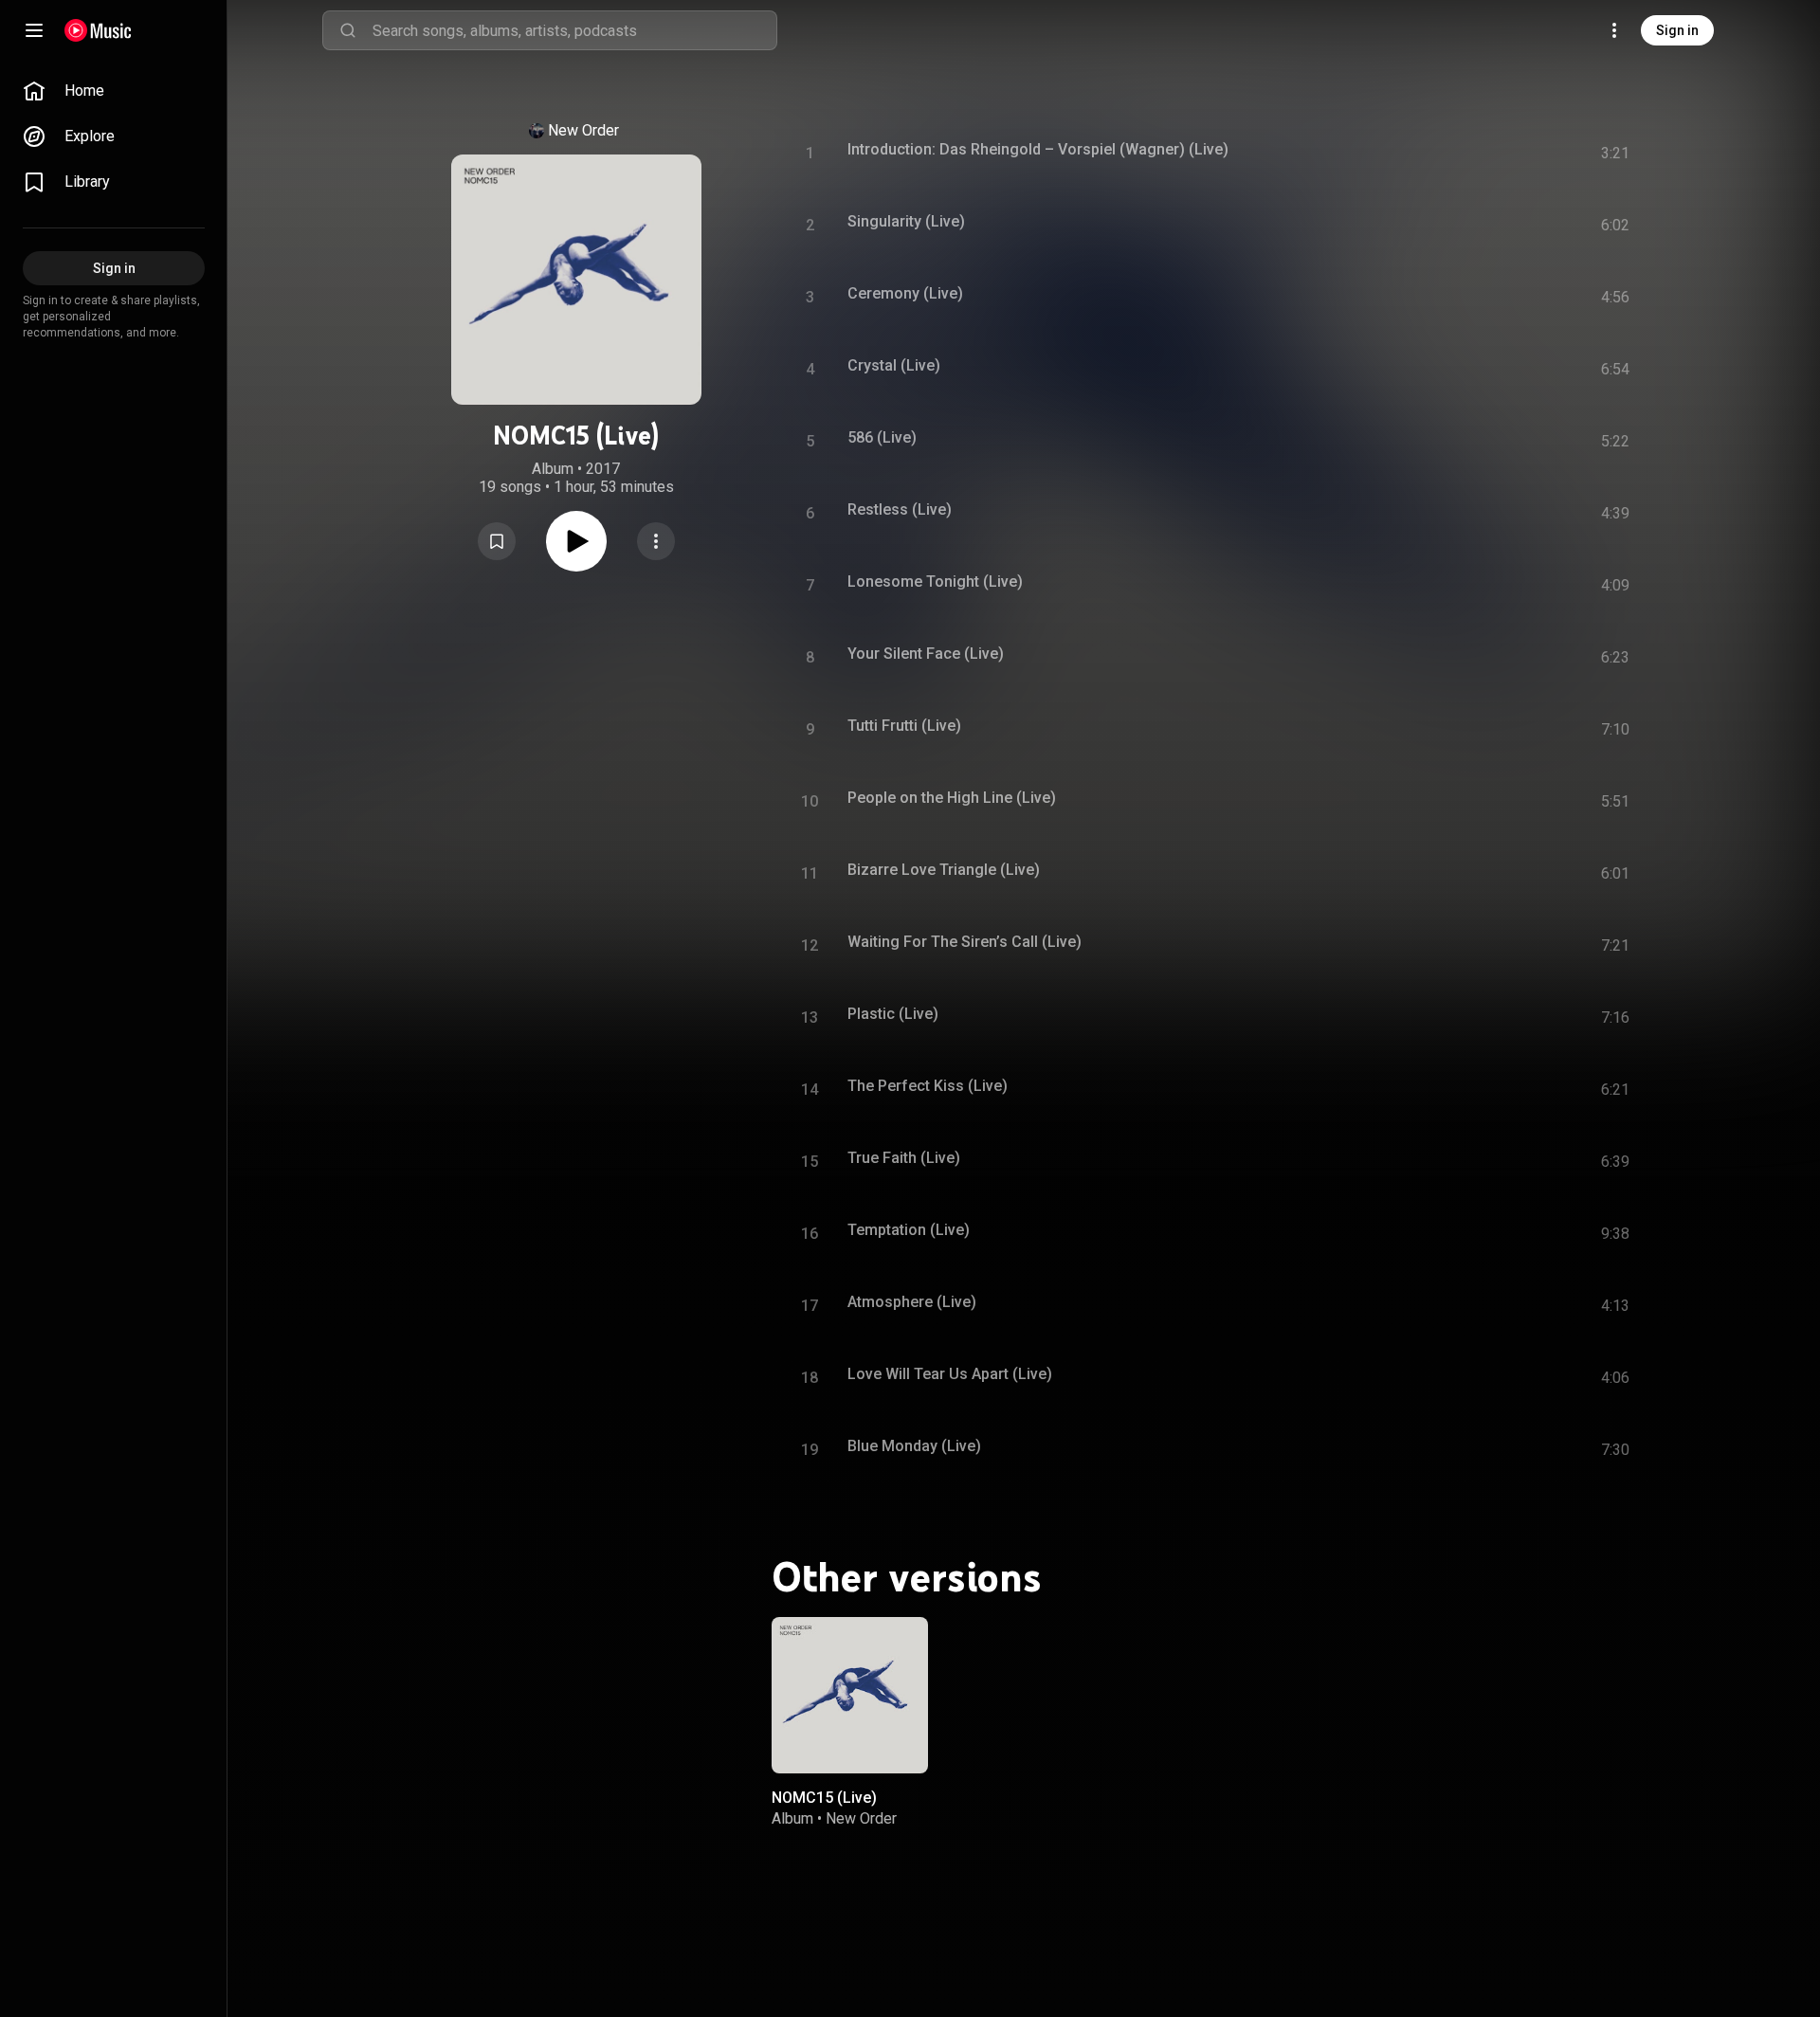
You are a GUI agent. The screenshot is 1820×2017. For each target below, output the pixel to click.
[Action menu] (656, 541)
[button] (497, 541)
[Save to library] (497, 541)
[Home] (98, 30)
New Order (583, 130)
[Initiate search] (348, 30)
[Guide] (34, 30)
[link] (114, 91)
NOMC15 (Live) (824, 1798)
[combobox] (574, 30)
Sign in (1677, 30)
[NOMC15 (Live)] (850, 1695)
